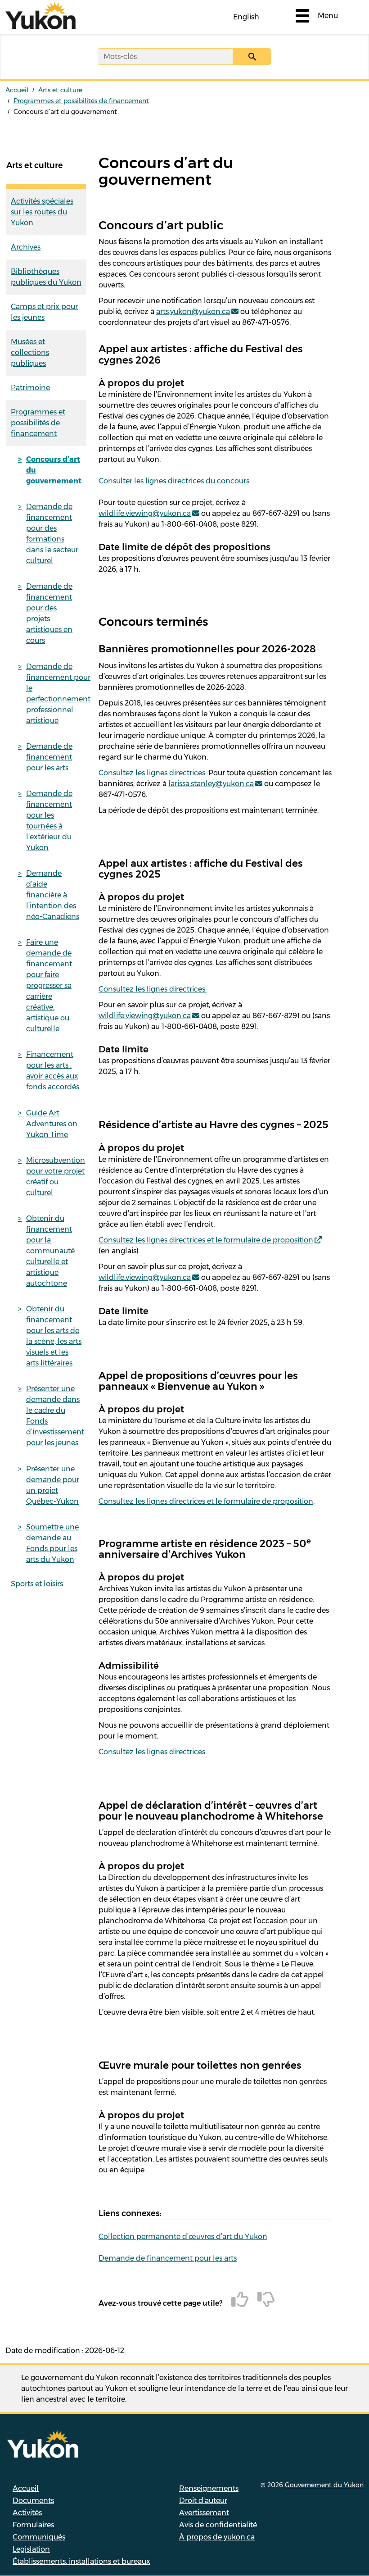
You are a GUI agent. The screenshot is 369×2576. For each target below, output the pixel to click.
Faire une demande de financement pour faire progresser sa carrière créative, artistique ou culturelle (49, 985)
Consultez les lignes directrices (152, 773)
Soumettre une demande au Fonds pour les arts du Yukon (52, 1543)
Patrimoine (30, 388)
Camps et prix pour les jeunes (44, 312)
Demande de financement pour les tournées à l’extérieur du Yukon (49, 821)
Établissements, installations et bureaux (81, 2561)
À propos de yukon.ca (217, 2537)
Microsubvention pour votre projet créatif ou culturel (56, 1176)
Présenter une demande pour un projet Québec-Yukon (53, 1485)
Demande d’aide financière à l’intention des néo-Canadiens (53, 895)
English (246, 17)
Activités (27, 2513)
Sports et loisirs (37, 1584)
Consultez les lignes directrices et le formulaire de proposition (206, 1240)
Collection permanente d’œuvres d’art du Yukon (183, 2237)
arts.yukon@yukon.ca (193, 312)
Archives (26, 247)
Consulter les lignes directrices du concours (174, 481)
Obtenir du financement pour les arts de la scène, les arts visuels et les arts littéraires (54, 1336)
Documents (33, 2501)
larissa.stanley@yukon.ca (211, 784)
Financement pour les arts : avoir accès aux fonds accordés (53, 1071)
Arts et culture (60, 90)
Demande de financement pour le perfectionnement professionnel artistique (56, 694)
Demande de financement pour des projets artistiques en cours (49, 613)
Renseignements (209, 2488)
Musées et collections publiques (30, 353)
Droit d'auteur (203, 2501)
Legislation (31, 2549)
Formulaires (33, 2525)
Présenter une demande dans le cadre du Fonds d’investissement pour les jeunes (55, 1416)
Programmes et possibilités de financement (81, 101)
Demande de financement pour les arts (49, 757)
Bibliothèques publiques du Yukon (46, 277)
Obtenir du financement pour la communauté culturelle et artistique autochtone (50, 1251)
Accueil (17, 90)
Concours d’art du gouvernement (54, 470)
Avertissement (204, 2513)
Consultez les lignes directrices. (153, 989)
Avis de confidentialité (218, 2525)
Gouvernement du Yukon (324, 2485)
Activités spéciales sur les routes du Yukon (42, 212)
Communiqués (39, 2537)
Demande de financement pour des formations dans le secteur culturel (52, 534)
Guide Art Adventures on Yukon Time (52, 1124)
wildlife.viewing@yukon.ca (145, 513)
